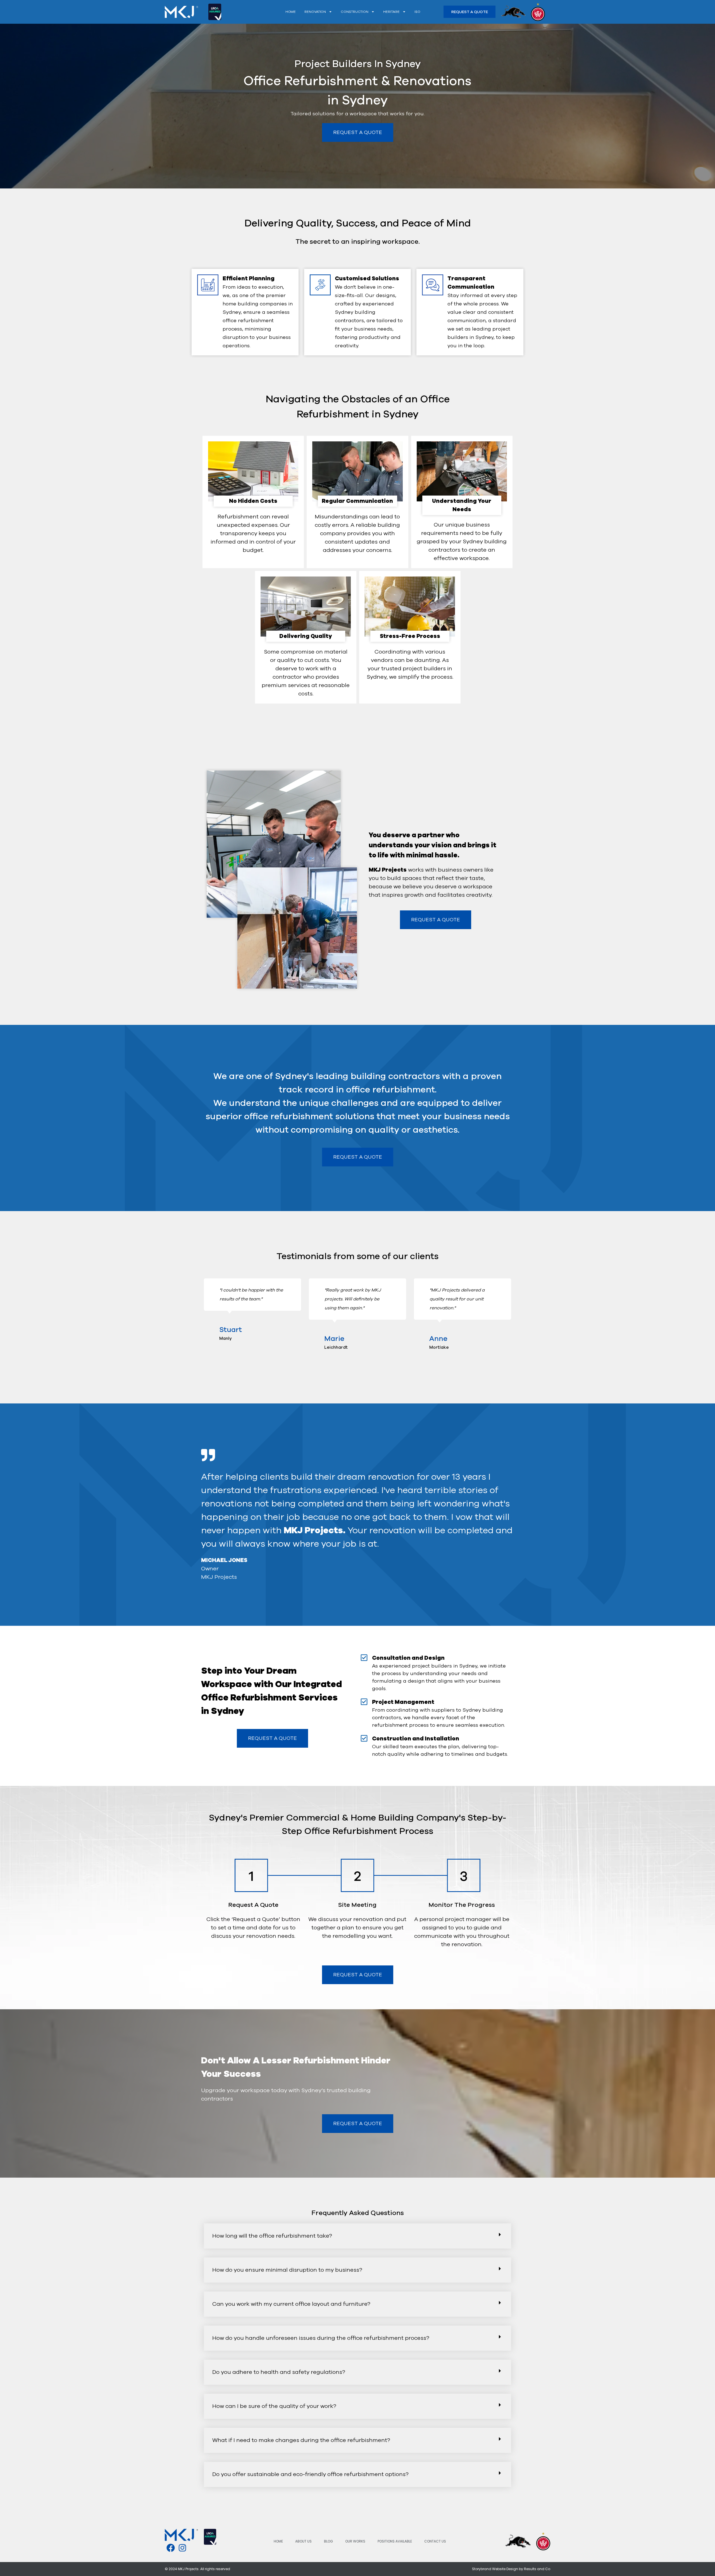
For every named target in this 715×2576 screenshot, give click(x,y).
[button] (204, 1314)
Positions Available (395, 2541)
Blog (328, 2541)
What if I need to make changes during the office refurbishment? (301, 2440)
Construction (355, 12)
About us (303, 2541)
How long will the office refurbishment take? (272, 2236)
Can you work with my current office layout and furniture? (291, 2304)
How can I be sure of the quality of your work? (274, 2406)
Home (291, 12)
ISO (417, 12)
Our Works (355, 2541)
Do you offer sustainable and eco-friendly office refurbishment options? (310, 2474)
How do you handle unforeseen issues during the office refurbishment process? (321, 2338)
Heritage (391, 12)
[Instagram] (182, 2548)
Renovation (315, 12)
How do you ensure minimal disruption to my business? (287, 2270)
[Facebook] (171, 2548)
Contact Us (435, 2541)
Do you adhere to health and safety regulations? (279, 2372)
